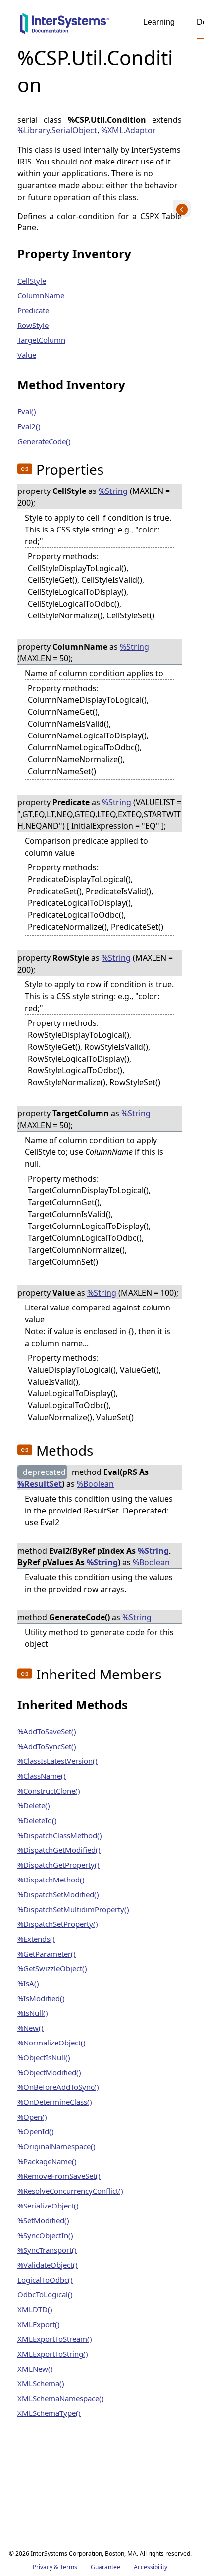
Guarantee (105, 2567)
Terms (69, 2567)
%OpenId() (36, 2131)
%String (113, 491)
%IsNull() (33, 2013)
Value (27, 355)
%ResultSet (40, 1484)
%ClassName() (42, 1776)
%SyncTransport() (47, 2250)
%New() (30, 2028)
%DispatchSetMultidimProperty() (73, 1909)
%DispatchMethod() (51, 1880)
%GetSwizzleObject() (52, 1968)
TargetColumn (41, 340)
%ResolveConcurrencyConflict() (70, 2191)
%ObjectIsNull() (44, 2057)
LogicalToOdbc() (45, 2280)
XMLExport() (39, 2324)
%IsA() (28, 1983)
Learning (159, 22)
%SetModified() (43, 2220)
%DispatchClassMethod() (60, 1835)
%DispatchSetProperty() (58, 1924)
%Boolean (95, 1484)
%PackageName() (47, 2161)
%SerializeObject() (48, 2206)
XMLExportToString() (53, 2354)
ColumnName (41, 295)
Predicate (33, 310)
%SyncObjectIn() (45, 2235)
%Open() (32, 2117)
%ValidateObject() (48, 2265)
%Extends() (36, 1939)
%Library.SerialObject (57, 130)
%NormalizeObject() (51, 2043)
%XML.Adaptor (128, 130)
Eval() (27, 411)
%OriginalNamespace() (56, 2146)
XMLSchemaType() (49, 2413)
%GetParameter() (47, 1954)
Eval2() (29, 426)
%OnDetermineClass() (55, 2102)
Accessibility (151, 2567)
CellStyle (32, 281)
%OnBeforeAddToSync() (58, 2087)
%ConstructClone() (49, 1791)
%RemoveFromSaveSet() (59, 2176)
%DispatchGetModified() (59, 1850)
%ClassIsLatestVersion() (57, 1761)
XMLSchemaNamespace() (61, 2398)
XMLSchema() (41, 2383)
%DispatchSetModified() (58, 1894)
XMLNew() (35, 2369)
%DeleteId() (37, 1820)
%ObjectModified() (49, 2072)
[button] (25, 469)
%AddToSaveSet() (47, 1731)
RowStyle (33, 325)
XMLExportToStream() (55, 2339)
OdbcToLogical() (45, 2294)
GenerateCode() (44, 441)
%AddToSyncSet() (47, 1746)
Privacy (43, 2567)
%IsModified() (41, 1998)
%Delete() (34, 1805)
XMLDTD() (35, 2309)
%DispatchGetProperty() (58, 1865)
